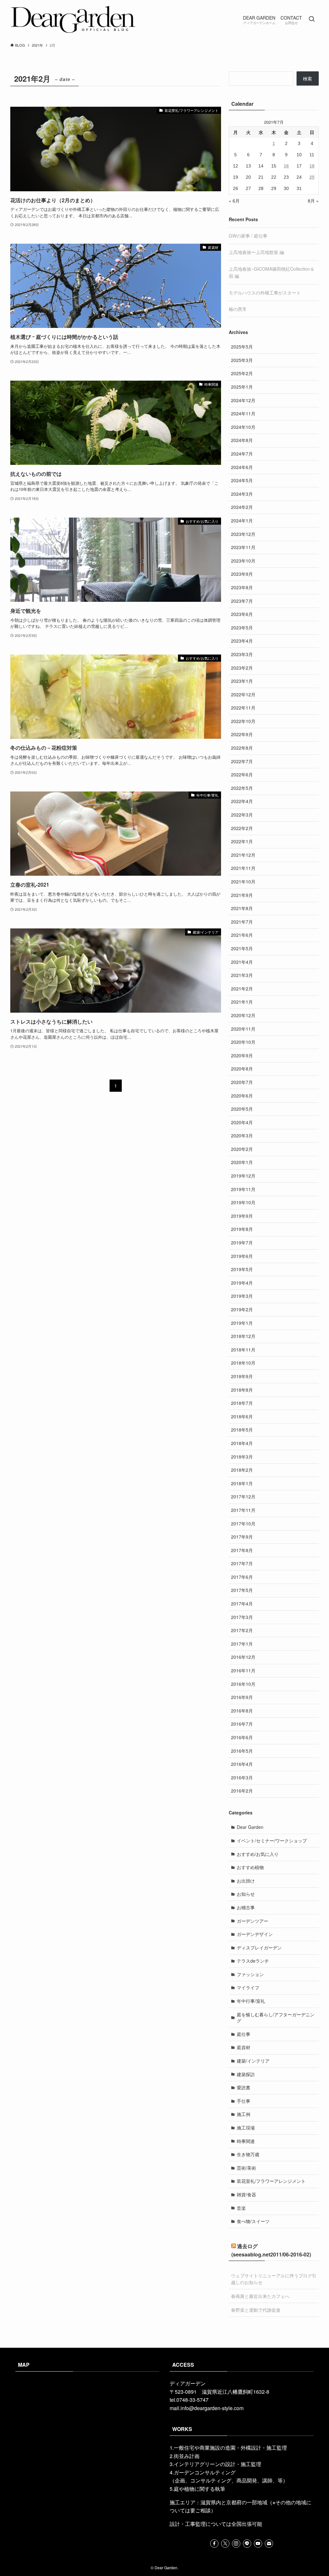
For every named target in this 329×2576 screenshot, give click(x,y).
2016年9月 (242, 1697)
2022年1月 (242, 841)
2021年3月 (242, 975)
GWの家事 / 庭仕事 (248, 236)
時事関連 (246, 2141)
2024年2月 (242, 507)
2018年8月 (242, 1390)
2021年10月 (243, 881)
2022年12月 (243, 694)
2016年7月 (242, 1724)
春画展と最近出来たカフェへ (260, 2296)
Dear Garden (250, 1827)
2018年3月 (242, 1457)
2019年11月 (243, 1189)
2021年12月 (243, 855)
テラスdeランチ (253, 1961)
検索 (307, 78)
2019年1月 (242, 1323)
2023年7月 (242, 601)
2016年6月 (242, 1737)
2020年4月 (242, 1122)
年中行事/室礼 (251, 2001)
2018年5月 (242, 1430)
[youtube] (258, 2544)
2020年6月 (242, 1096)
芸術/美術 (246, 2168)
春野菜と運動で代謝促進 (256, 2310)
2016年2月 (242, 1791)
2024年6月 (242, 467)
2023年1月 (242, 681)
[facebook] (214, 2544)
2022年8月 (242, 748)
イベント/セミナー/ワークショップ (272, 1840)
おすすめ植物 (250, 1867)
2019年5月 (242, 1269)
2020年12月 (243, 1015)
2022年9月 (242, 734)
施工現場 (246, 2128)
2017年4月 (242, 1604)
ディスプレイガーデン (259, 1948)
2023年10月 (243, 561)
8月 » (313, 201)
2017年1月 (242, 1644)
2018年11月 (243, 1350)
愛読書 (244, 2087)
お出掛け (246, 1881)
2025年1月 (242, 387)
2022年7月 (242, 761)
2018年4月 (242, 1443)
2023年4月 (242, 641)
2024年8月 (242, 440)
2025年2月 (242, 373)
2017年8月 (242, 1550)
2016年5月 (242, 1751)
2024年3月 (242, 494)
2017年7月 (242, 1563)
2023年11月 (243, 547)
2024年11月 (243, 413)
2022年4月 (242, 801)
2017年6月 (242, 1577)
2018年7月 (242, 1403)
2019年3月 (242, 1296)
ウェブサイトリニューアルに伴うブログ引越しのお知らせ (274, 2279)
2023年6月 (242, 614)
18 (312, 166)
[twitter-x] (225, 2544)
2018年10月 (243, 1363)
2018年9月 (242, 1376)
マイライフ (248, 1987)
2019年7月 (242, 1243)
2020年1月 (242, 1162)
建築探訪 (246, 2074)
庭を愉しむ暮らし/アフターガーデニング (276, 2018)
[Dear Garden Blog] (73, 19)
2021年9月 (242, 895)
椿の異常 (238, 309)
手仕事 (244, 2101)
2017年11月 (243, 1510)
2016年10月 (243, 1684)
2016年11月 (243, 1670)
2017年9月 (242, 1537)
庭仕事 (244, 2034)
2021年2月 (242, 989)
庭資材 (244, 2047)
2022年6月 (242, 774)
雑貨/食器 (246, 2194)
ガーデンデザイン (255, 1934)
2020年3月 (242, 1135)
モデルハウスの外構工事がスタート (265, 293)
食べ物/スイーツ (253, 2221)
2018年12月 (243, 1336)
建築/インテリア (253, 2061)
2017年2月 (242, 1630)
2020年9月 (242, 1055)
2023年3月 (242, 654)
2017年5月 (242, 1590)
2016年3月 (242, 1777)
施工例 (244, 2114)
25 (312, 177)
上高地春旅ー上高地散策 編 (256, 252)
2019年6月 (242, 1256)
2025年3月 (242, 360)
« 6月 (234, 201)
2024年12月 (243, 400)
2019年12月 (243, 1176)
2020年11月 (243, 1029)
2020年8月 (242, 1069)
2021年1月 (242, 1002)
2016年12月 (243, 1657)
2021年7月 (242, 922)
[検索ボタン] (312, 19)
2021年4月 (242, 962)
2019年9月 (242, 1216)
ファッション (250, 1974)
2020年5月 (242, 1109)
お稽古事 (246, 1907)
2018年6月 (242, 1416)
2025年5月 (242, 347)
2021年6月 (242, 935)
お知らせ (246, 1894)
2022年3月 (242, 815)
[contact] (269, 2544)
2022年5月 (242, 788)
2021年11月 (243, 868)
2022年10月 (243, 721)
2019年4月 (242, 1283)
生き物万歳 (248, 2154)
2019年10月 (243, 1202)
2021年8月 (242, 908)
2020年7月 (242, 1082)
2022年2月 (242, 828)
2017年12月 (243, 1496)
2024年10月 (243, 427)
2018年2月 (242, 1470)
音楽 (241, 2208)
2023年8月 (242, 587)
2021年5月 (242, 948)
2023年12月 (243, 534)
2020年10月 (243, 1042)
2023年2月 (242, 668)
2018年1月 (242, 1483)
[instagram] (236, 2544)
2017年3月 (242, 1617)
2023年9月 (242, 574)
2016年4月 (242, 1764)
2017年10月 (243, 1523)
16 (286, 166)
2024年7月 (242, 454)
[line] (247, 2544)
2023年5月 (242, 628)
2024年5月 (242, 480)
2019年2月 (242, 1309)
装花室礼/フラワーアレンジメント (271, 2181)
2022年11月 (243, 708)
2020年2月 (242, 1149)
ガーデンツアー (253, 1921)
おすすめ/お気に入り (258, 1854)
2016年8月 (242, 1711)
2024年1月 (242, 520)
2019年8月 (242, 1229)
